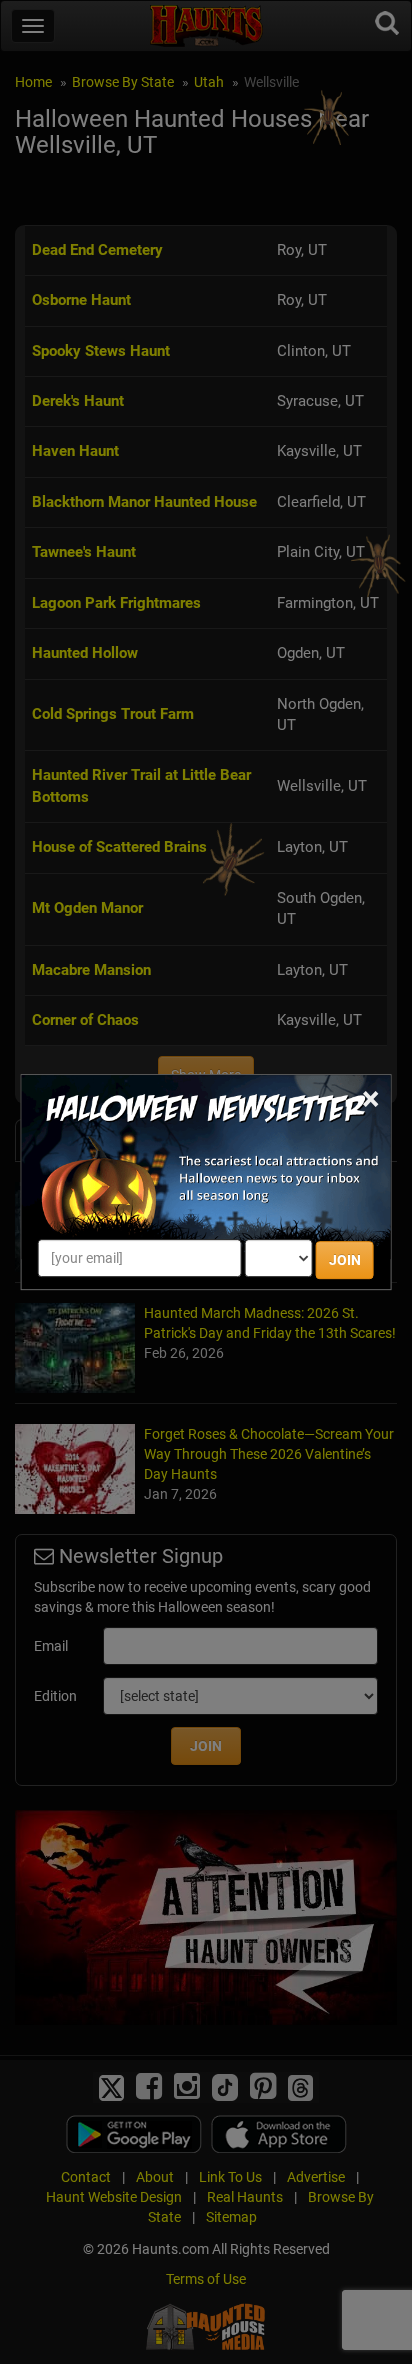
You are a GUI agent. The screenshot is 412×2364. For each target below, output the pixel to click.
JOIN (345, 1260)
